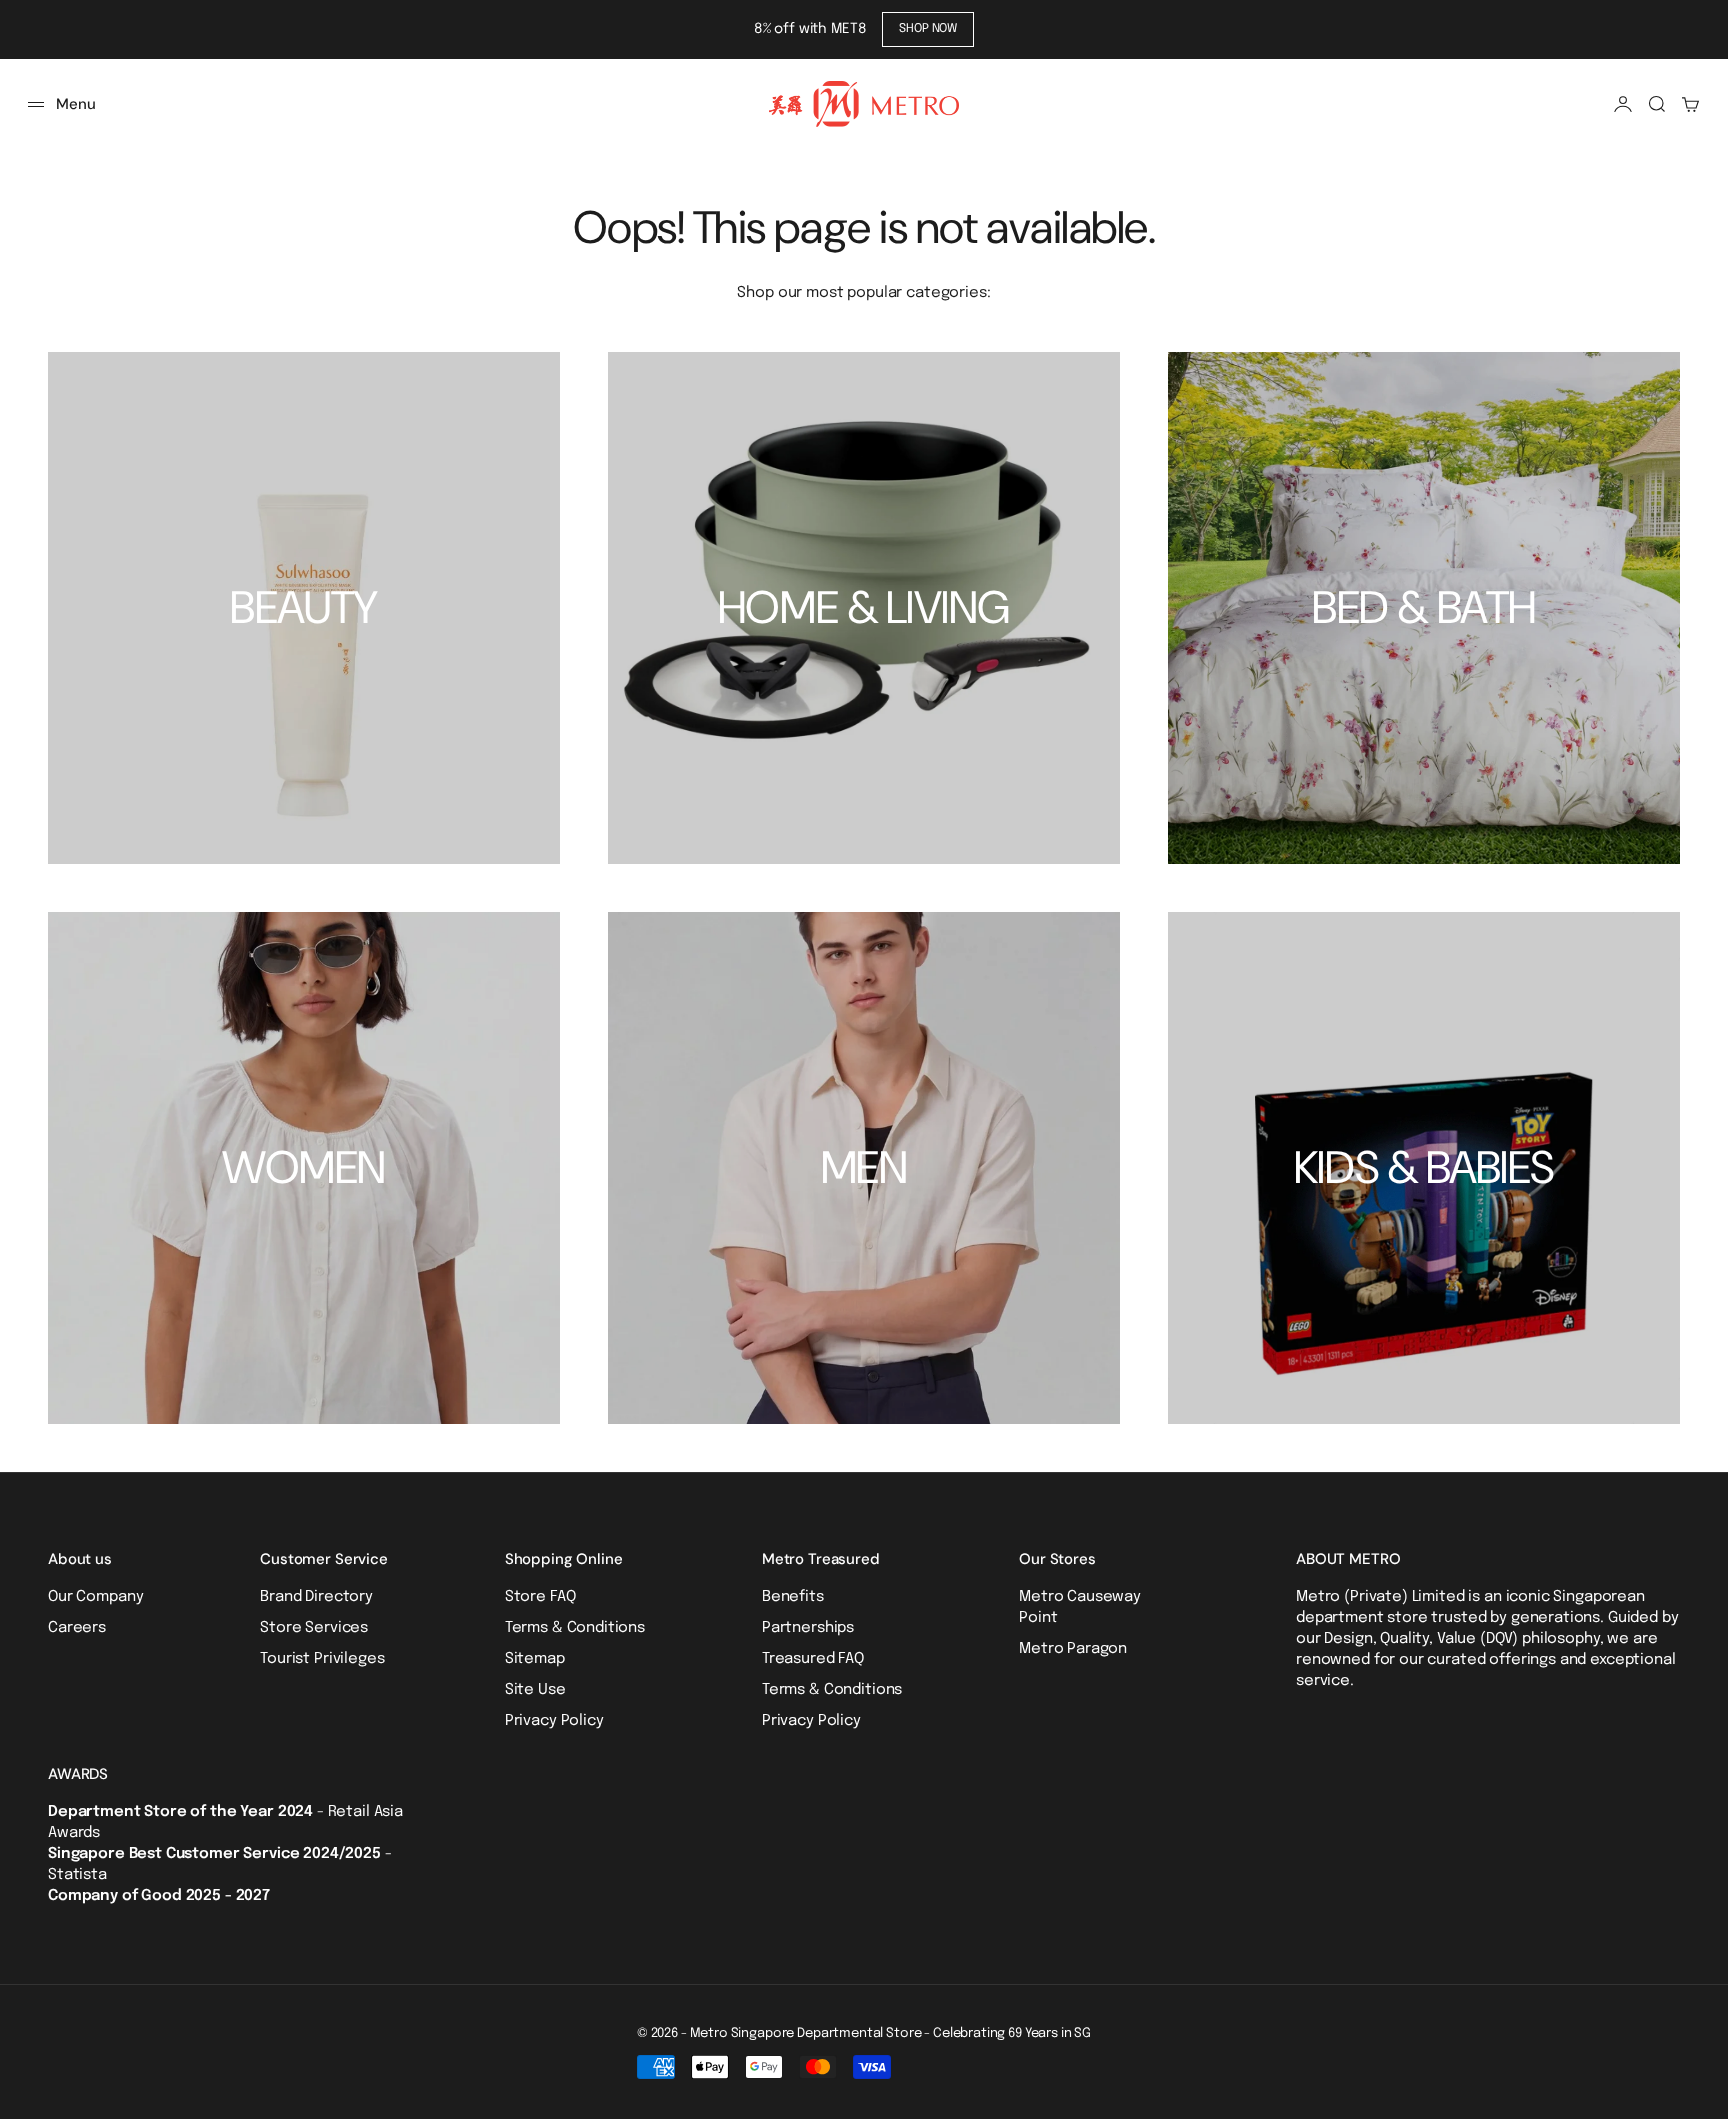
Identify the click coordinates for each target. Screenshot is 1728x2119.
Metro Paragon (1073, 1649)
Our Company (95, 1597)
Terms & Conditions (575, 1628)
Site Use (535, 1690)
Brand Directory (316, 1597)
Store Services (314, 1628)
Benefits (793, 1597)
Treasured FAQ (813, 1659)
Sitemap (535, 1659)
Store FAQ (540, 1597)
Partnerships (808, 1628)
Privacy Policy (554, 1721)
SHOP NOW (928, 29)
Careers (77, 1628)
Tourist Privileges (322, 1659)
